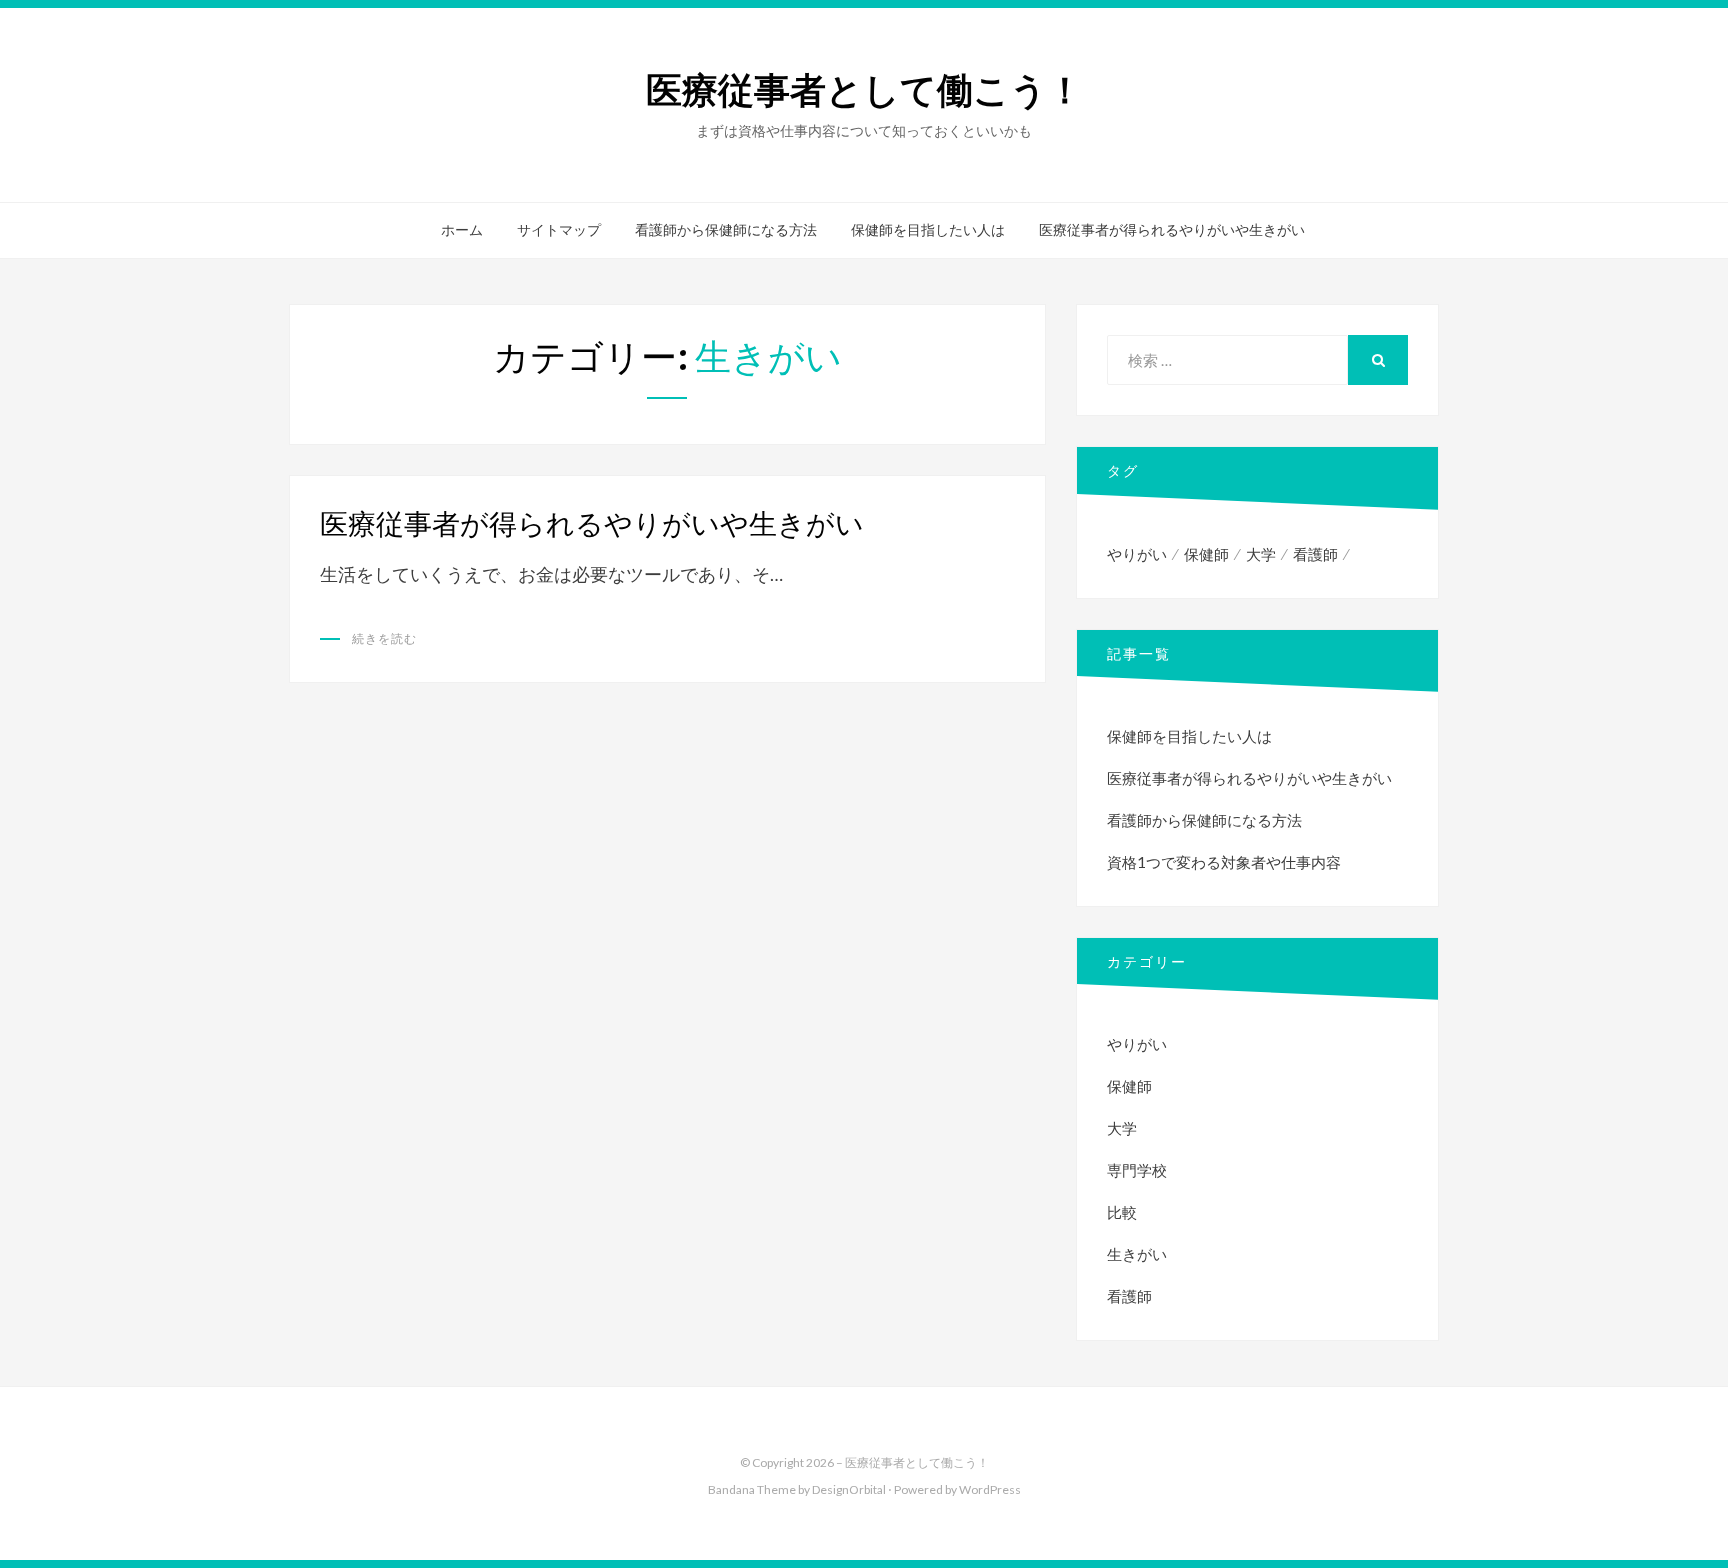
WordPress (990, 1489)
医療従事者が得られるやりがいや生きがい (1172, 230)
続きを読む (384, 638)
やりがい (1137, 554)
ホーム (462, 230)
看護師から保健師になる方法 (726, 230)
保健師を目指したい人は (928, 230)
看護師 (1315, 554)
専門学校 (1137, 1170)
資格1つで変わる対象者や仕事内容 (1224, 862)
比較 (1122, 1212)
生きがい (1137, 1254)
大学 (1261, 554)
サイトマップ (559, 230)
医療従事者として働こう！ (864, 90)
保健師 (1206, 554)
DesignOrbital (849, 1489)
